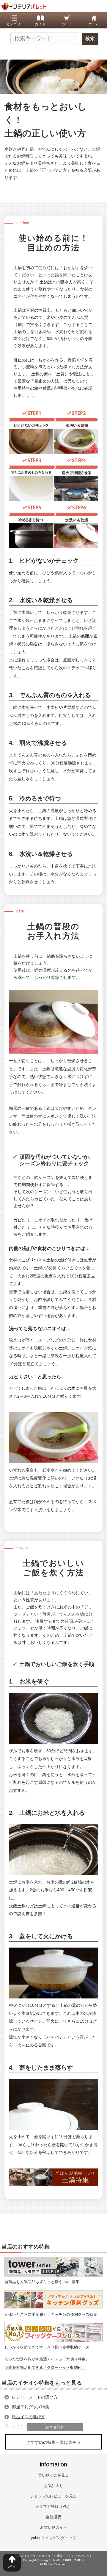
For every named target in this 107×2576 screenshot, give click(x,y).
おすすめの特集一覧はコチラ (53, 2442)
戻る (12, 2566)
